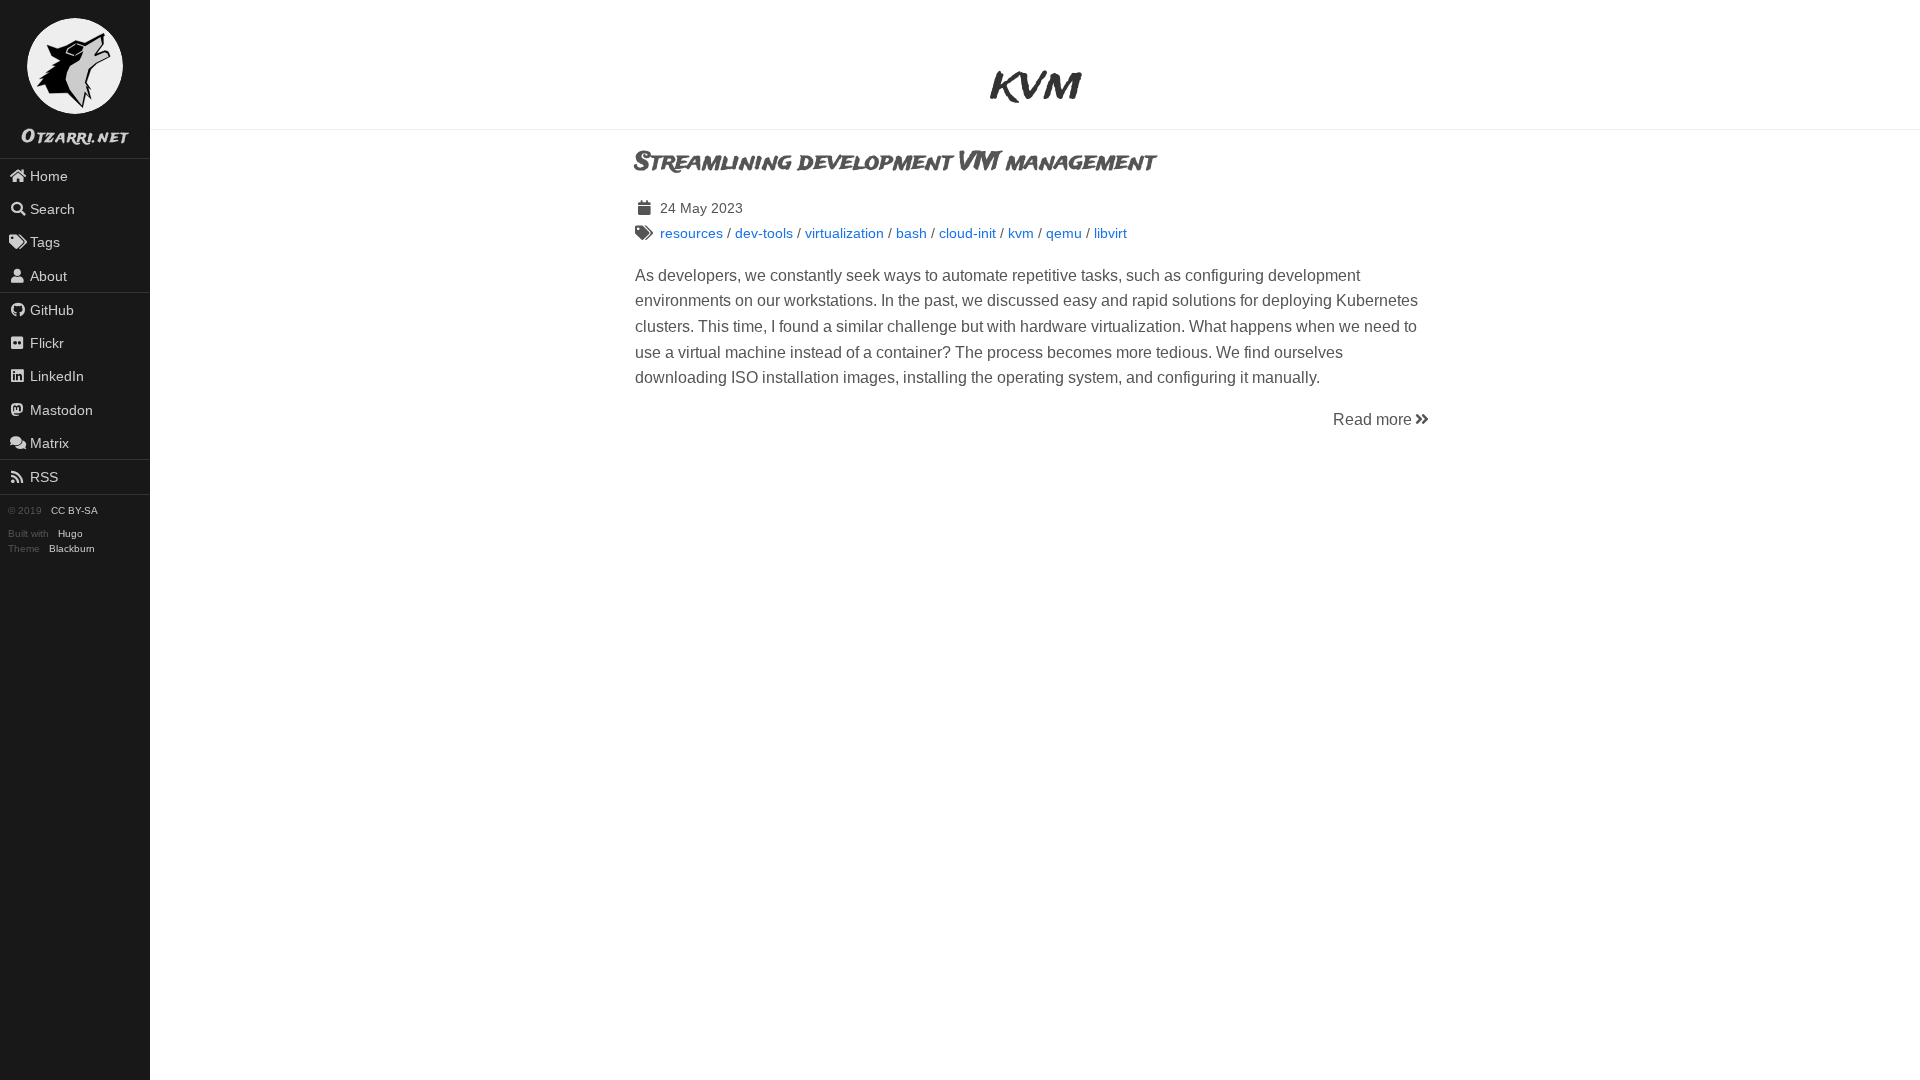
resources (691, 233)
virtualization (844, 233)
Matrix (49, 443)
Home (49, 176)
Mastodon (61, 410)
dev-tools (764, 233)
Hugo (70, 533)
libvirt (1110, 233)
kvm (1021, 233)
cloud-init (967, 233)
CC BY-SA (74, 510)
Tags (45, 242)
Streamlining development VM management (895, 162)
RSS (44, 477)
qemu (1064, 233)
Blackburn (72, 548)
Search (52, 209)
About (48, 276)
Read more (1372, 419)
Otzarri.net (75, 137)
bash (911, 233)
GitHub (52, 310)
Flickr (47, 343)
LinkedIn (57, 376)
